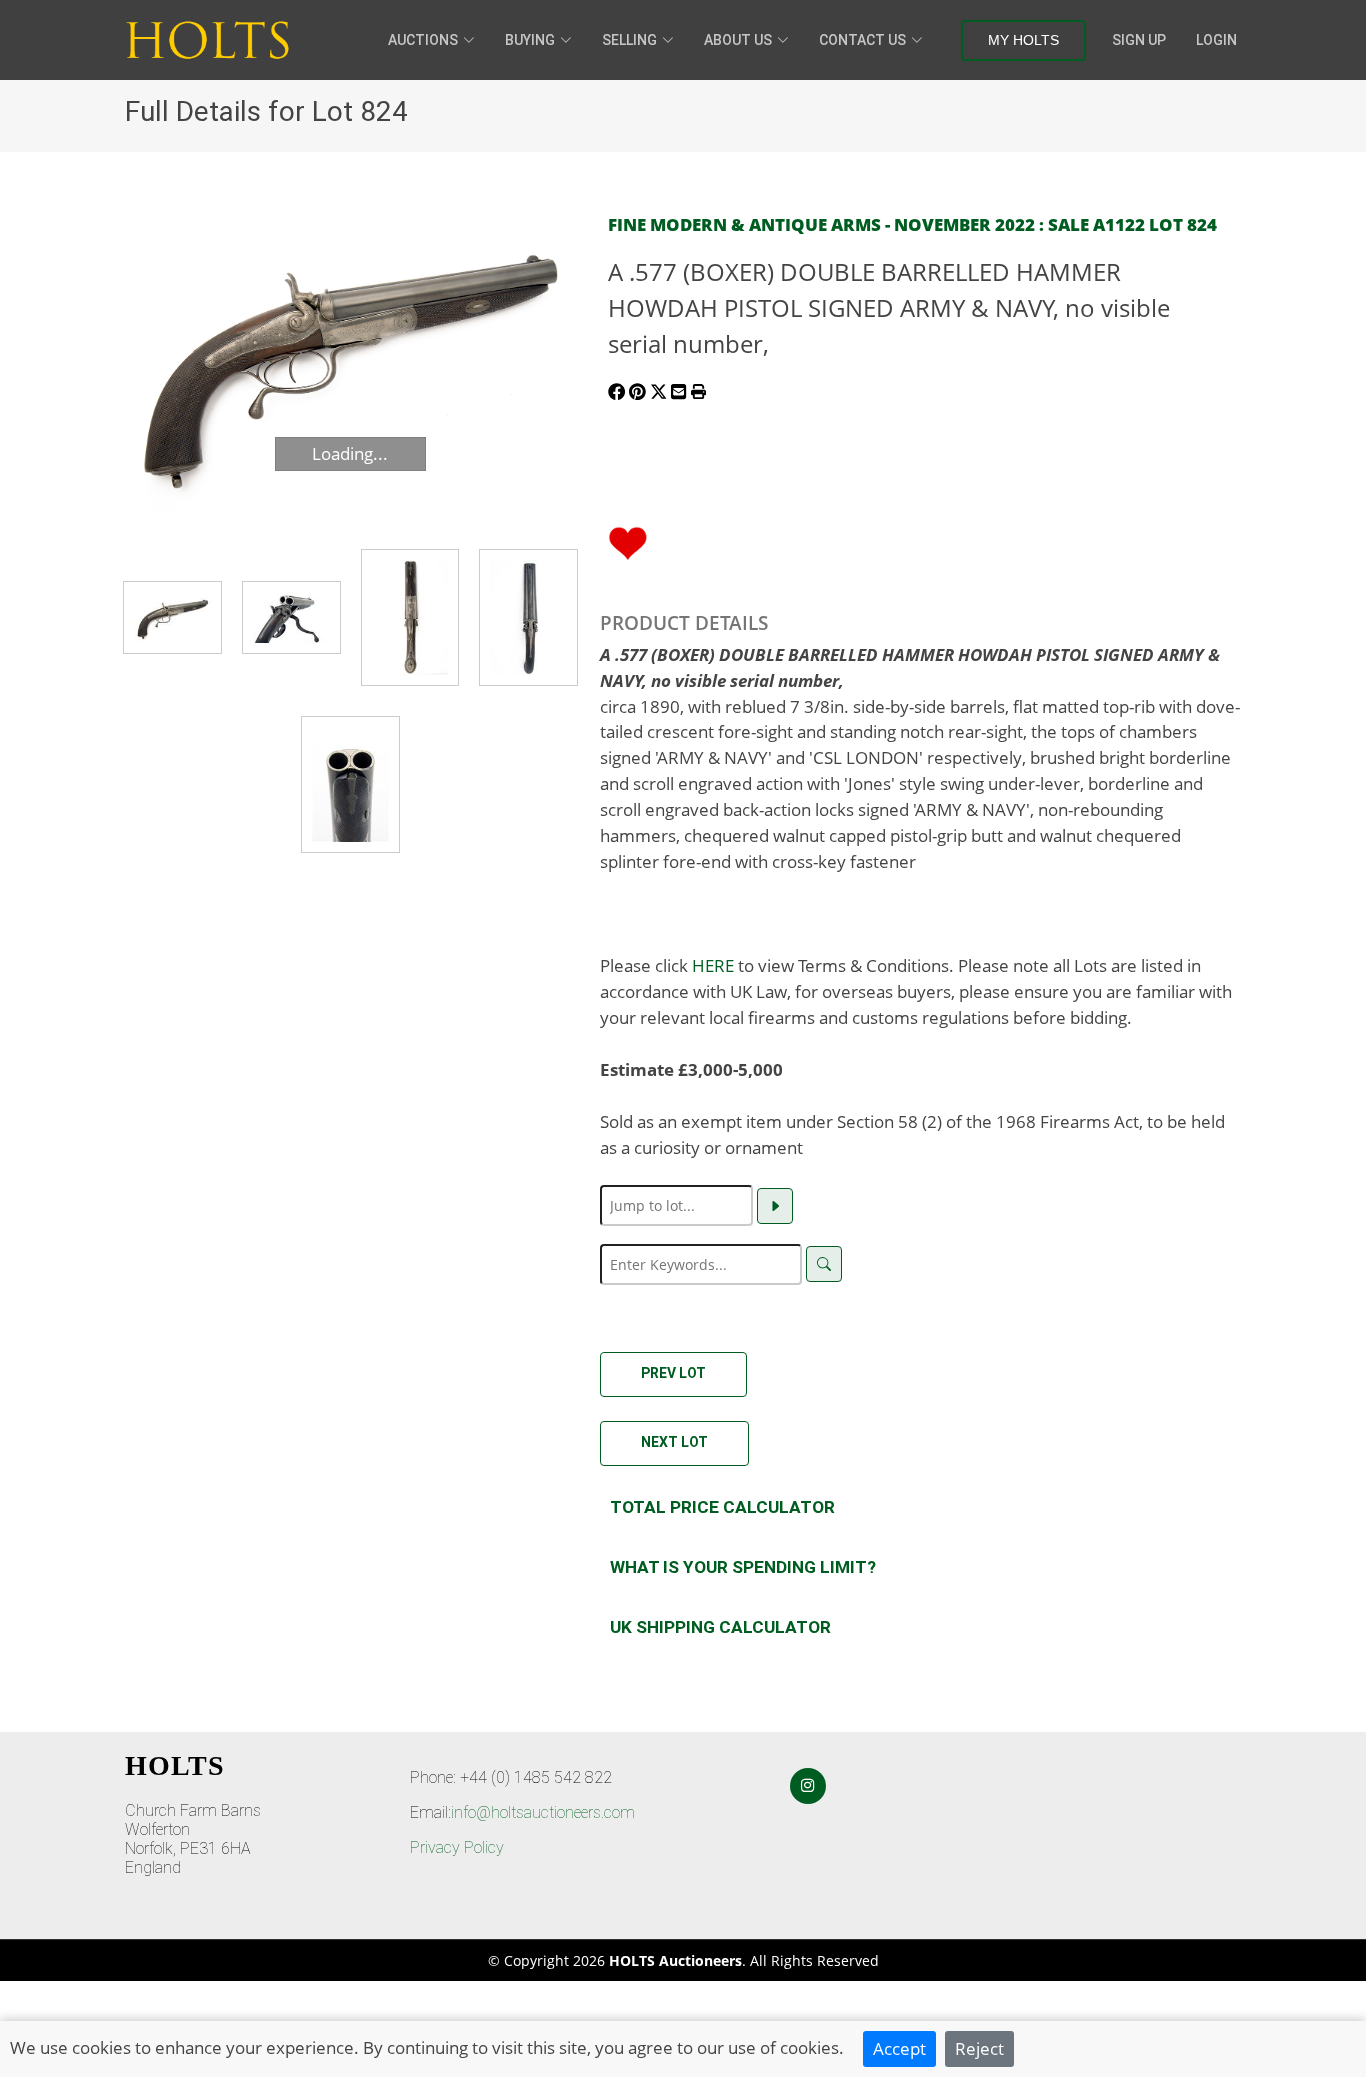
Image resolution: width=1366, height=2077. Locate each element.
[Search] (824, 1264)
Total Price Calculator (722, 1507)
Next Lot (674, 1442)
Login (1216, 40)
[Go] (775, 1206)
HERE (713, 965)
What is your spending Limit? (743, 1567)
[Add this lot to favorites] (628, 541)
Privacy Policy (457, 1847)
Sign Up (1139, 40)
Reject (979, 2048)
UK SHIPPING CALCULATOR (720, 1627)
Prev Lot (673, 1373)
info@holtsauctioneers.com (543, 1812)
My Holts (1023, 40)
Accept (899, 2048)
